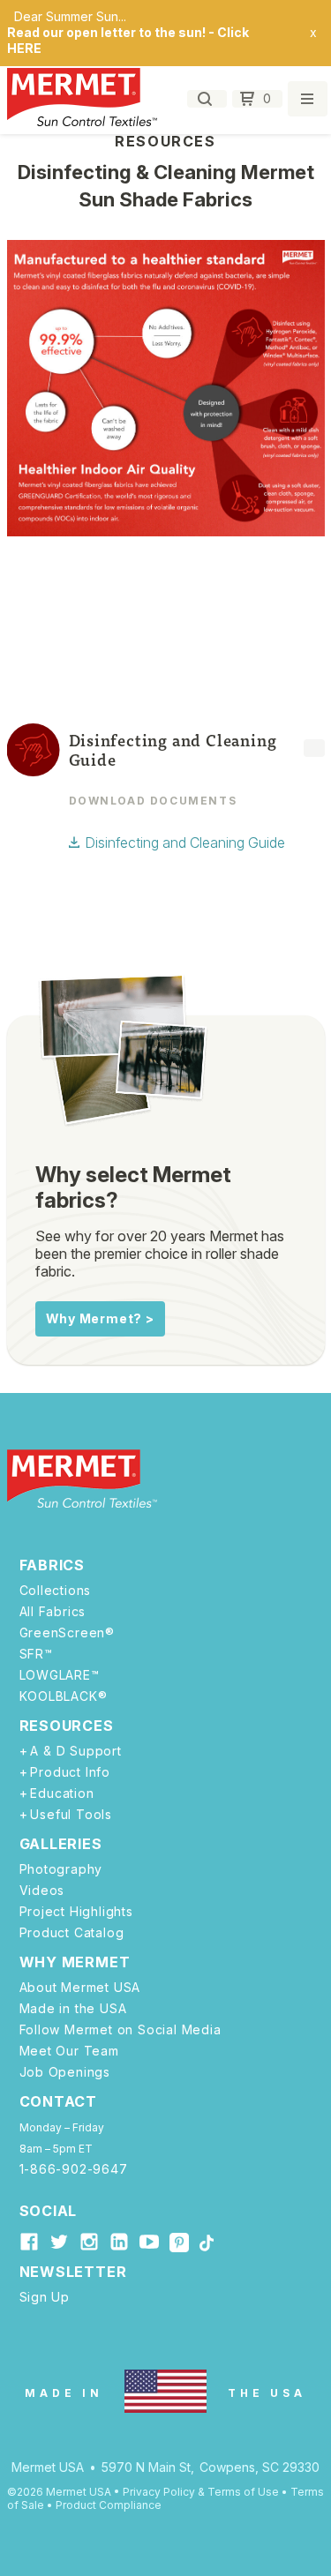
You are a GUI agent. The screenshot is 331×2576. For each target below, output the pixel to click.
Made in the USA (73, 2009)
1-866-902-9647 (74, 2169)
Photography (61, 1869)
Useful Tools (71, 1815)
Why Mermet (75, 1962)
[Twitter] (59, 2242)
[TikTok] (207, 2244)
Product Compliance (109, 2505)
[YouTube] (149, 2242)
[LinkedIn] (119, 2242)
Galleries (61, 1844)
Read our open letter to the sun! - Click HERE (128, 40)
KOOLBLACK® (64, 1696)
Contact (59, 2101)
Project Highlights (76, 1912)
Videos (42, 1891)
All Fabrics (53, 1612)
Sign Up (45, 2297)
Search (207, 99)
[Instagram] (89, 2242)
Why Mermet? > (100, 1318)
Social (49, 2211)
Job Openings (65, 2072)
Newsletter (73, 2272)
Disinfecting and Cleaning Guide (185, 842)
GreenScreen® (68, 1633)
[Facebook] (29, 2242)
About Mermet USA (80, 1988)
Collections (56, 1591)
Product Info (70, 1772)
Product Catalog (72, 1933)
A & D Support (75, 1751)
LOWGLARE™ (60, 1675)
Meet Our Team (69, 2051)
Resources (67, 1726)
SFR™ (36, 1654)
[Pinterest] (179, 2245)
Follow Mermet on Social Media (120, 2030)
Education (62, 1793)
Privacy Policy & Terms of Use (201, 2492)
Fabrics (53, 1565)
